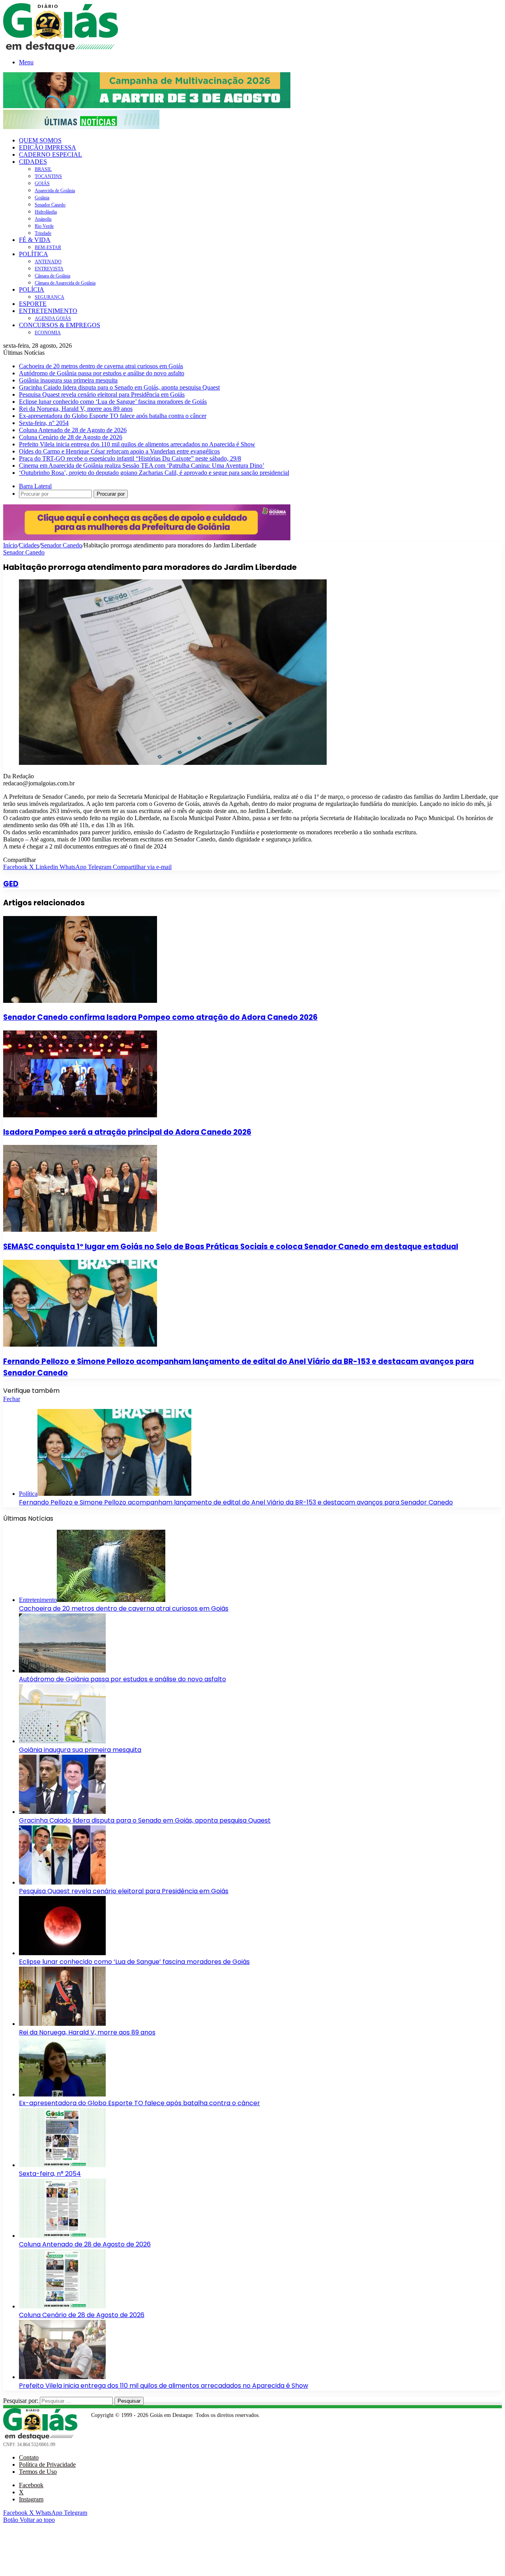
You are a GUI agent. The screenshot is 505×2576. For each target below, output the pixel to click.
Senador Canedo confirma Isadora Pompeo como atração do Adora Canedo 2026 (160, 1017)
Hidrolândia (46, 212)
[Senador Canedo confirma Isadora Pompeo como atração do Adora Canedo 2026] (80, 1001)
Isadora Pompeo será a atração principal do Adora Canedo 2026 (127, 1132)
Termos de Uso (38, 2472)
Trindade (43, 233)
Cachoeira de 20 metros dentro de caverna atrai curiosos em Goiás (101, 366)
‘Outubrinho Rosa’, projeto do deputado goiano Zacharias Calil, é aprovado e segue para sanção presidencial (154, 473)
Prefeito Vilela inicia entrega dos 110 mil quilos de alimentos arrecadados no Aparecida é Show (137, 444)
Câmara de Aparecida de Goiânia (65, 283)
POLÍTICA (34, 254)
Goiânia (42, 198)
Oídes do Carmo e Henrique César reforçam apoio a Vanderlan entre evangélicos (119, 451)
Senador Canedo (50, 205)
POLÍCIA (32, 289)
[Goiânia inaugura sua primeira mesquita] (62, 1741)
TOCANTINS (48, 176)
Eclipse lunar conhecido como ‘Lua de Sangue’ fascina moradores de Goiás (113, 402)
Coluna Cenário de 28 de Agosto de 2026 (71, 437)
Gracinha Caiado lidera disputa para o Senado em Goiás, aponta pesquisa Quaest (119, 387)
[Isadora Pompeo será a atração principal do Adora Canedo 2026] (80, 1115)
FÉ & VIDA (35, 240)
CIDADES (33, 162)
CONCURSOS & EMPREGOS (60, 325)
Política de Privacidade (47, 2465)
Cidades (29, 545)
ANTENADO (48, 262)
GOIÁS (42, 184)
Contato (29, 2457)
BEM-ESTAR (48, 247)
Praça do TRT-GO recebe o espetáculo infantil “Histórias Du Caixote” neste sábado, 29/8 (130, 458)
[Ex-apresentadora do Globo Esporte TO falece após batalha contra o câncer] (62, 2094)
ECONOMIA (48, 333)
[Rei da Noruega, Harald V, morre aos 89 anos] (62, 2024)
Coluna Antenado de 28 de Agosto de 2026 (73, 430)
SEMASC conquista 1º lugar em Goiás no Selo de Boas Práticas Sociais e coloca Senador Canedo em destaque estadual (231, 1247)
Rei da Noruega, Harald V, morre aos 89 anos (76, 409)
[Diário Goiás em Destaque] (61, 50)
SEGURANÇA (50, 297)
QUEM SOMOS (40, 140)
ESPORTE (33, 304)
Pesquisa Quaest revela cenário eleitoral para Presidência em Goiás (102, 394)
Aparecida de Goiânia (55, 191)
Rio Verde (44, 226)
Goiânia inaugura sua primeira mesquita (68, 380)
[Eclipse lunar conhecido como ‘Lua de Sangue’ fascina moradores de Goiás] (62, 1953)
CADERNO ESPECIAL (50, 155)
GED (11, 884)
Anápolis (43, 219)
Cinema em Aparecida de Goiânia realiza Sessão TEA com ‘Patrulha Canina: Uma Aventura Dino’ (142, 466)
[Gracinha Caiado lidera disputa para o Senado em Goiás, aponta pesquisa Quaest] (62, 1812)
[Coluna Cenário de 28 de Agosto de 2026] (62, 2306)
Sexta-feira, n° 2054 (44, 423)
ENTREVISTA (49, 269)
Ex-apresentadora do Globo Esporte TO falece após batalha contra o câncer (113, 416)
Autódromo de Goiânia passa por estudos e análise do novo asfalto (102, 373)
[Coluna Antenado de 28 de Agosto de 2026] (62, 2236)
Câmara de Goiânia (52, 276)
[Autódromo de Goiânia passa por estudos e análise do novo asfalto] (62, 1670)
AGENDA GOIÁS (53, 318)
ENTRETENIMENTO (48, 311)
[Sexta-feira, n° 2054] (62, 2165)
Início (10, 545)
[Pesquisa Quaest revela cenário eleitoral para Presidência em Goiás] (62, 1882)
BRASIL (43, 169)
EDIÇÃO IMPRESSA (48, 147)
